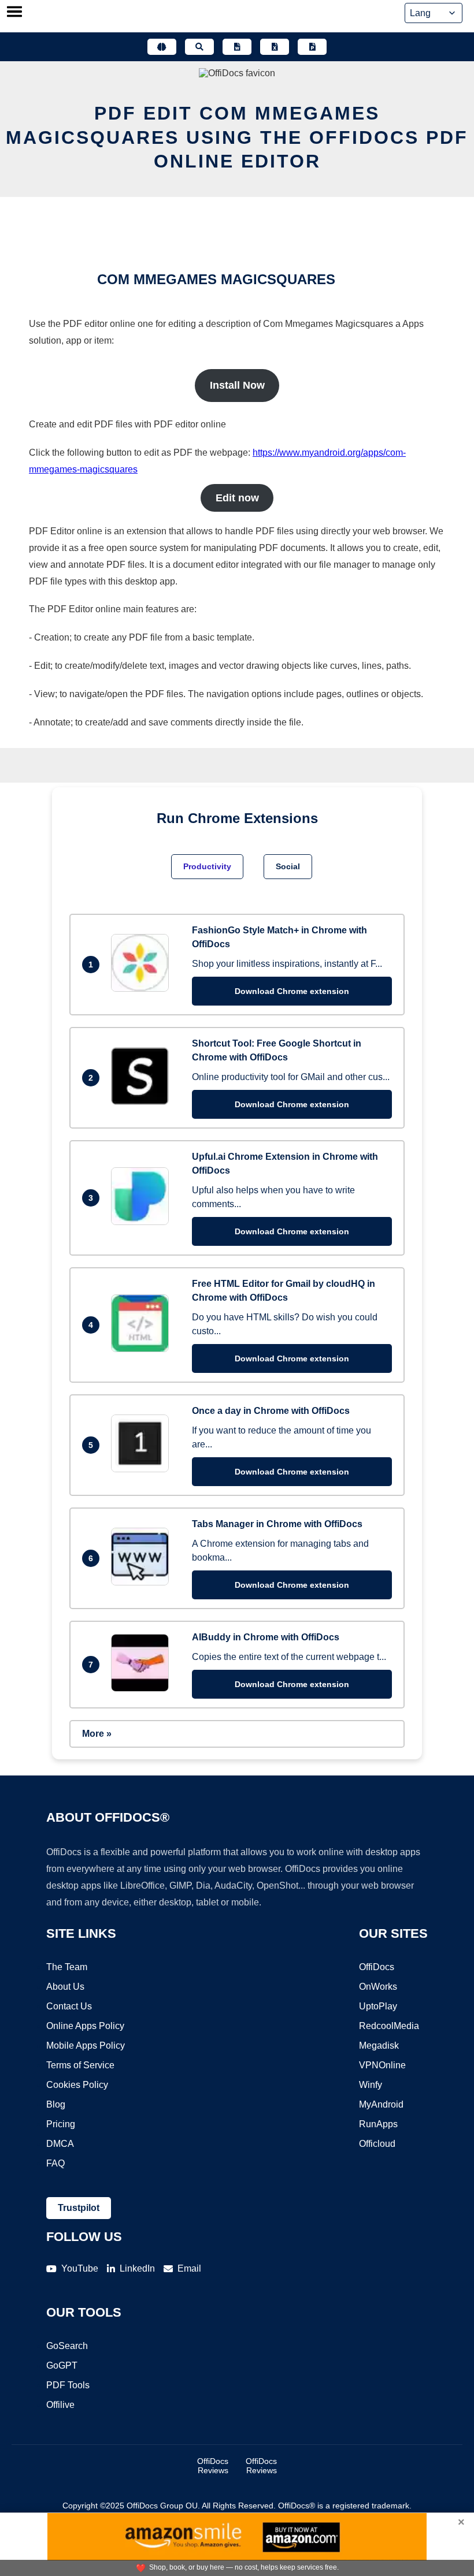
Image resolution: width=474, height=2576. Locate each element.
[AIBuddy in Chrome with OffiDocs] (143, 1689)
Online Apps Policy (85, 2026)
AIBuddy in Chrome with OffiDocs (266, 1637)
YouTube (80, 2268)
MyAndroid (381, 2104)
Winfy (371, 2085)
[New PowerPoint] (312, 47)
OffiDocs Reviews (213, 2466)
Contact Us (69, 2006)
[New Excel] (275, 47)
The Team (67, 1967)
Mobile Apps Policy (86, 2045)
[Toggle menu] (14, 13)
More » (97, 1734)
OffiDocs (377, 1967)
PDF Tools (68, 2385)
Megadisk (379, 2045)
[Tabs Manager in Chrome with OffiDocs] (143, 1582)
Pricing (61, 2124)
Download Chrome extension (292, 991)
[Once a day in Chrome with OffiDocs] (143, 1469)
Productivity (207, 866)
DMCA (60, 2144)
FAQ (55, 2163)
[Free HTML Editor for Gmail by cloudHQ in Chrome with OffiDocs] (143, 1349)
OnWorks (378, 1987)
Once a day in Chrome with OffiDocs (271, 1411)
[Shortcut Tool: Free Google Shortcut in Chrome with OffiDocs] (143, 1102)
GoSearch (67, 2346)
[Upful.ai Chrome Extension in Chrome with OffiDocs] (143, 1222)
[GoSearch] (199, 47)
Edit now (237, 498)
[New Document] (237, 47)
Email (189, 2268)
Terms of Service (80, 2065)
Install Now (237, 385)
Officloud (377, 2144)
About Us (65, 1987)
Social (288, 866)
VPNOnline (382, 2065)
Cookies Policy (77, 2085)
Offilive (60, 2405)
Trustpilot (79, 2208)
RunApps (378, 2124)
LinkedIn (137, 2268)
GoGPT (62, 2365)
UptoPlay (378, 2006)
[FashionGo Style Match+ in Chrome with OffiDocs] (143, 989)
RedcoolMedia (389, 2026)
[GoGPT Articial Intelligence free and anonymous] (162, 47)
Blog (56, 2104)
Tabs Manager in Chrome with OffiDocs (277, 1524)
